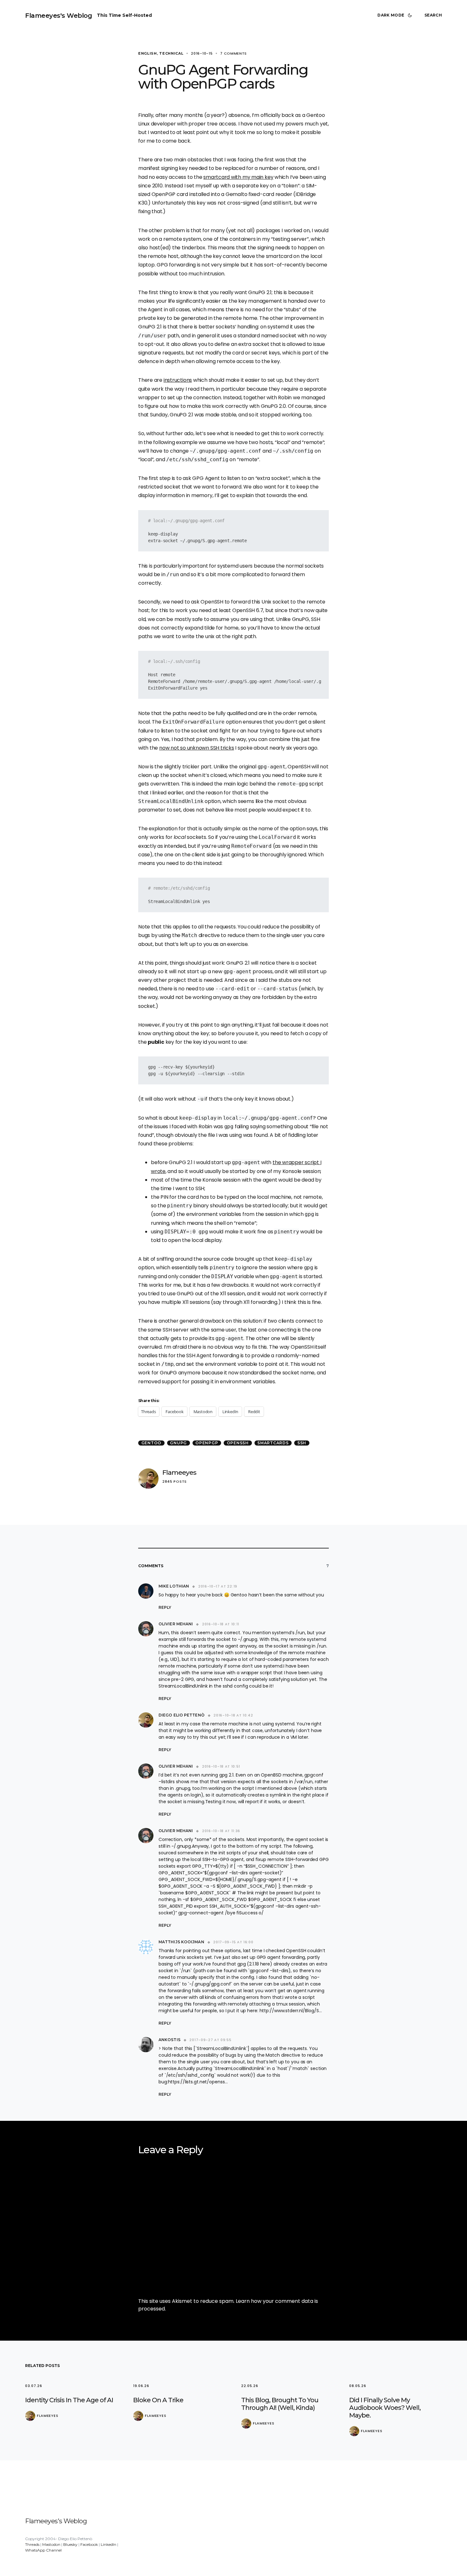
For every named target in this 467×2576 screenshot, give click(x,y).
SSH (302, 1443)
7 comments (233, 53)
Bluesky (70, 2544)
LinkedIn (108, 2544)
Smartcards (273, 1443)
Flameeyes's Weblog (58, 16)
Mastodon (51, 2544)
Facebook (89, 2544)
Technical (171, 53)
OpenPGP (207, 1443)
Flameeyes (179, 1472)
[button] (396, 15)
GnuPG (178, 1443)
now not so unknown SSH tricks (197, 748)
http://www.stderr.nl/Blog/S (289, 2011)
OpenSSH (238, 1443)
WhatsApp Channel (43, 2550)
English (148, 53)
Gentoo (152, 1443)
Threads (32, 2544)
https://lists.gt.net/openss (196, 2082)
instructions (178, 380)
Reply (165, 1607)
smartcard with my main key (238, 177)
